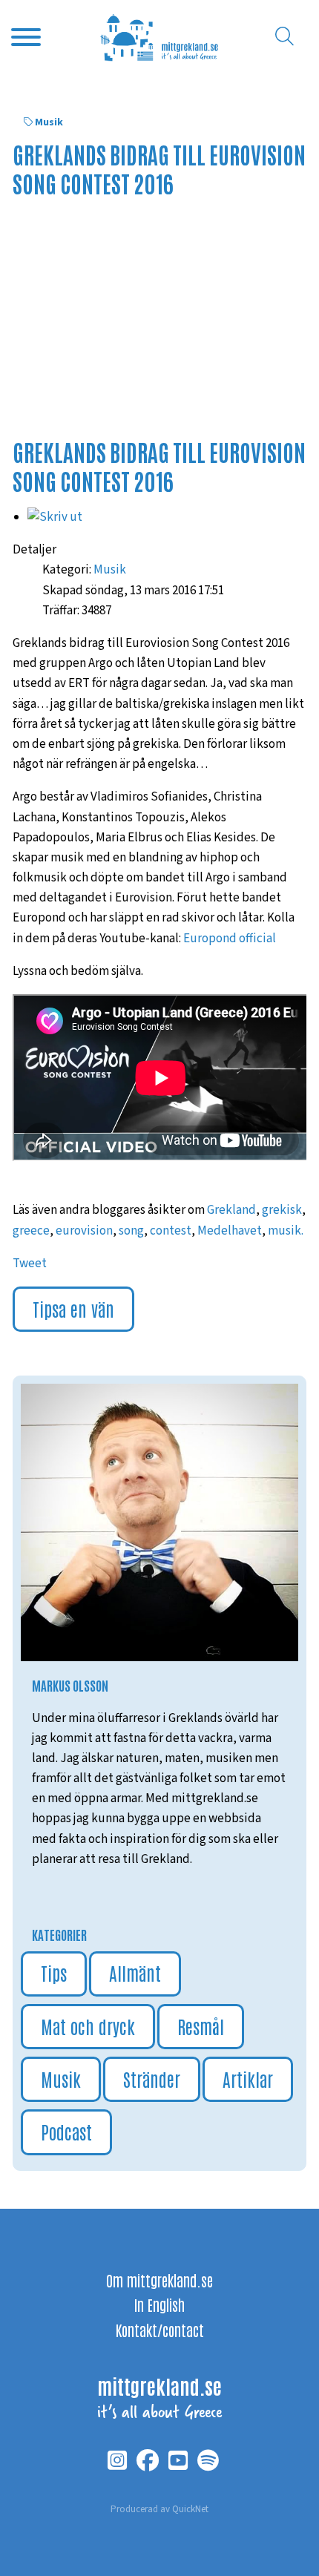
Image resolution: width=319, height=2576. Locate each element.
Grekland (231, 1210)
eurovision (84, 1231)
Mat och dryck (88, 2026)
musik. (286, 1231)
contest (171, 1231)
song (131, 1231)
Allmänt (135, 1972)
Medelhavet (230, 1231)
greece (31, 1231)
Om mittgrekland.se (159, 2280)
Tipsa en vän (73, 1308)
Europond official (230, 939)
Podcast (66, 2131)
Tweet (30, 1264)
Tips (54, 1972)
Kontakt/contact (160, 2330)
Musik (49, 122)
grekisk (282, 1210)
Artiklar (248, 2079)
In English (159, 2304)
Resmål (201, 2026)
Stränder (152, 2079)
